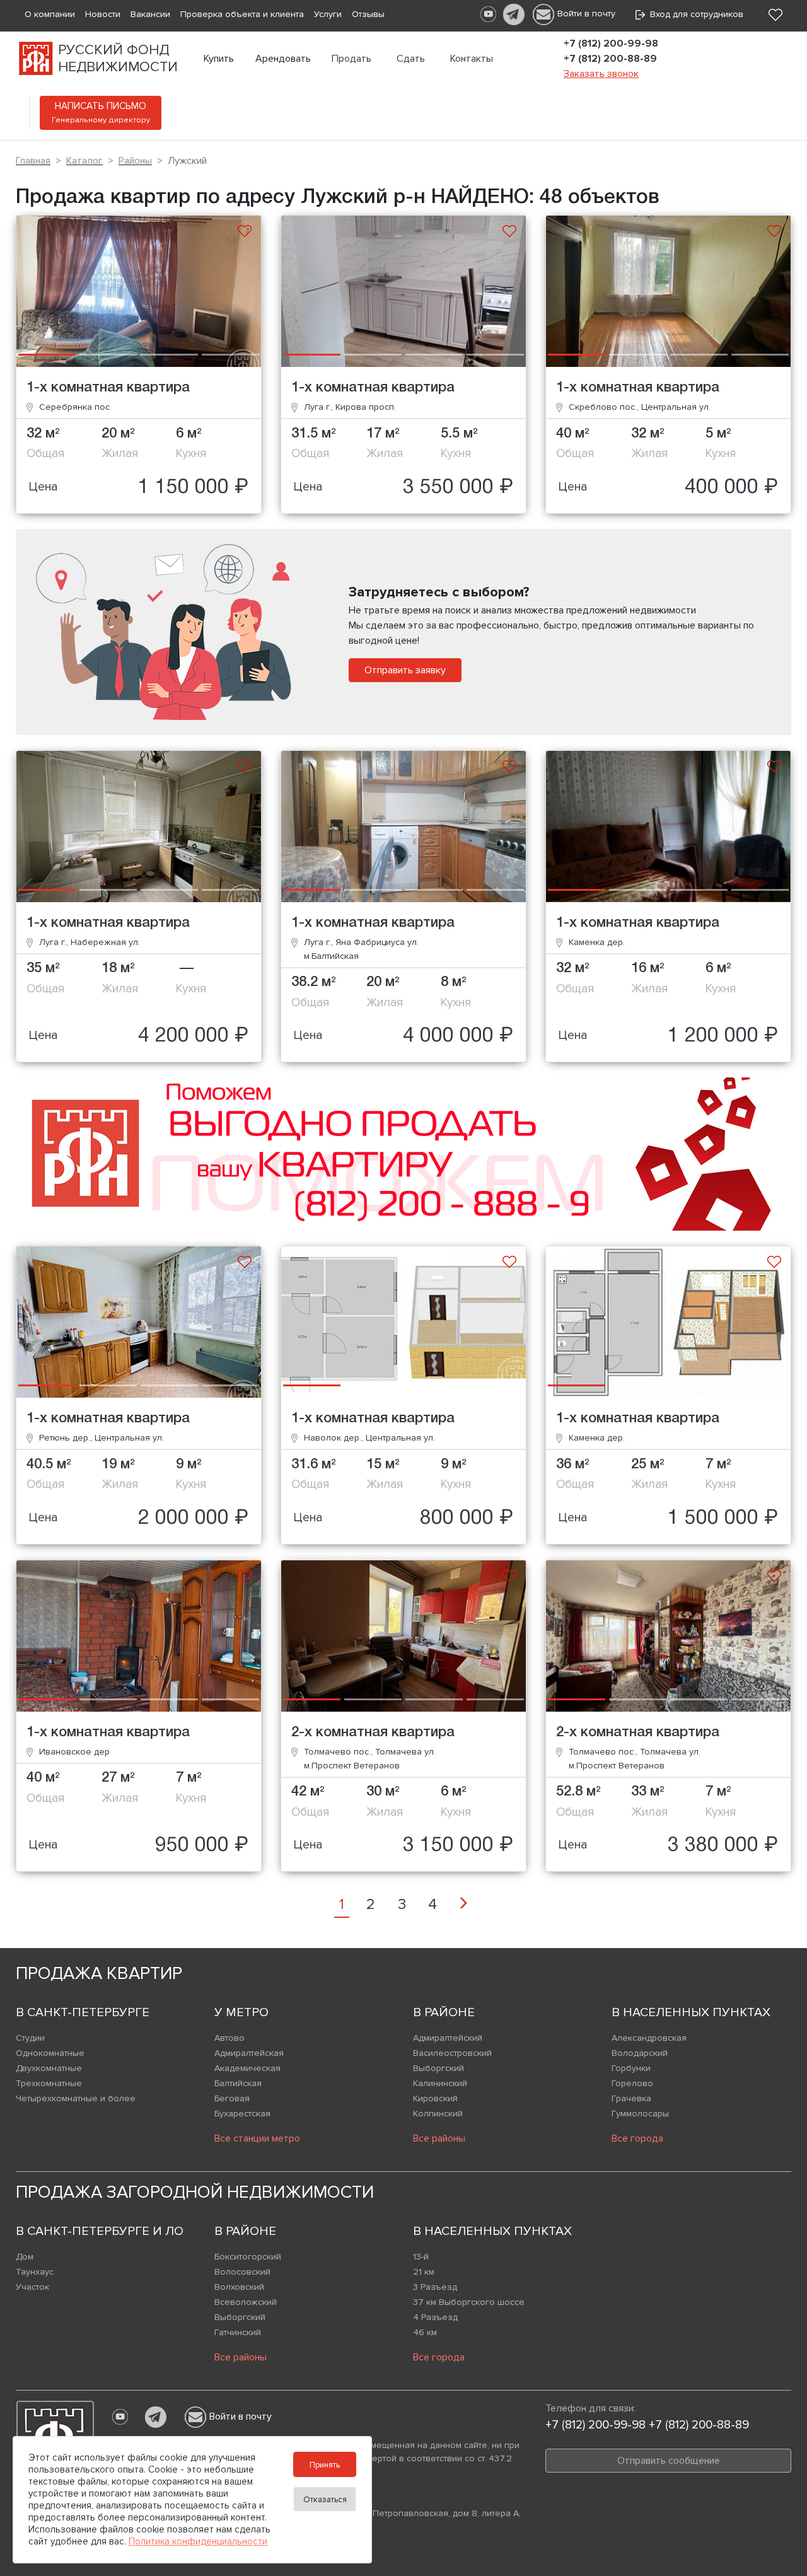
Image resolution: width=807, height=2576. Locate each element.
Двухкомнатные (49, 2068)
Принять (325, 2465)
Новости (103, 14)
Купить (219, 59)
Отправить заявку (405, 670)
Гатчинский (238, 2332)
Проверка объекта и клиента (242, 14)
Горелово (632, 2083)
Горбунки (631, 2068)
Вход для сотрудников (694, 14)
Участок (32, 2287)
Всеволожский (246, 2302)
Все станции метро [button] (257, 2138)
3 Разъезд (435, 2287)
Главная (33, 161)
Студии (30, 2038)
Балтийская (238, 2083)
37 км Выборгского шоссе (469, 2302)
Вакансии (150, 14)
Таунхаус (35, 2272)
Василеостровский (452, 2053)
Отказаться (325, 2500)
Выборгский (438, 2068)
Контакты (472, 59)
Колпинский (438, 2114)
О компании (50, 14)
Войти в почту (586, 14)
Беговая (232, 2098)
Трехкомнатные (49, 2083)
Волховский (239, 2287)
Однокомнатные (50, 2053)
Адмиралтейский (448, 2038)
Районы (135, 161)
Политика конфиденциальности (198, 2541)
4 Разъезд (435, 2317)
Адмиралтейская (249, 2053)
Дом (25, 2257)
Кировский (435, 2098)
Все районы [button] (439, 2138)
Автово (229, 2038)
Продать (351, 59)
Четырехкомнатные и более (76, 2098)
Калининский (440, 2083)
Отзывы (368, 14)
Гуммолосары (640, 2114)
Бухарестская (242, 2114)
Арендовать (283, 59)
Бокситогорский (248, 2257)
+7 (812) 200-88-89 (610, 59)
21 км (424, 2272)
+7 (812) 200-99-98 (611, 44)
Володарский (640, 2053)
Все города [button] (637, 2138)
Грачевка (631, 2098)
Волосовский (242, 2272)
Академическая (247, 2068)
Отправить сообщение (669, 2461)
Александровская (649, 2038)
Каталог (84, 161)
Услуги (328, 14)
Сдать (411, 59)
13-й (421, 2257)
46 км (425, 2332)
